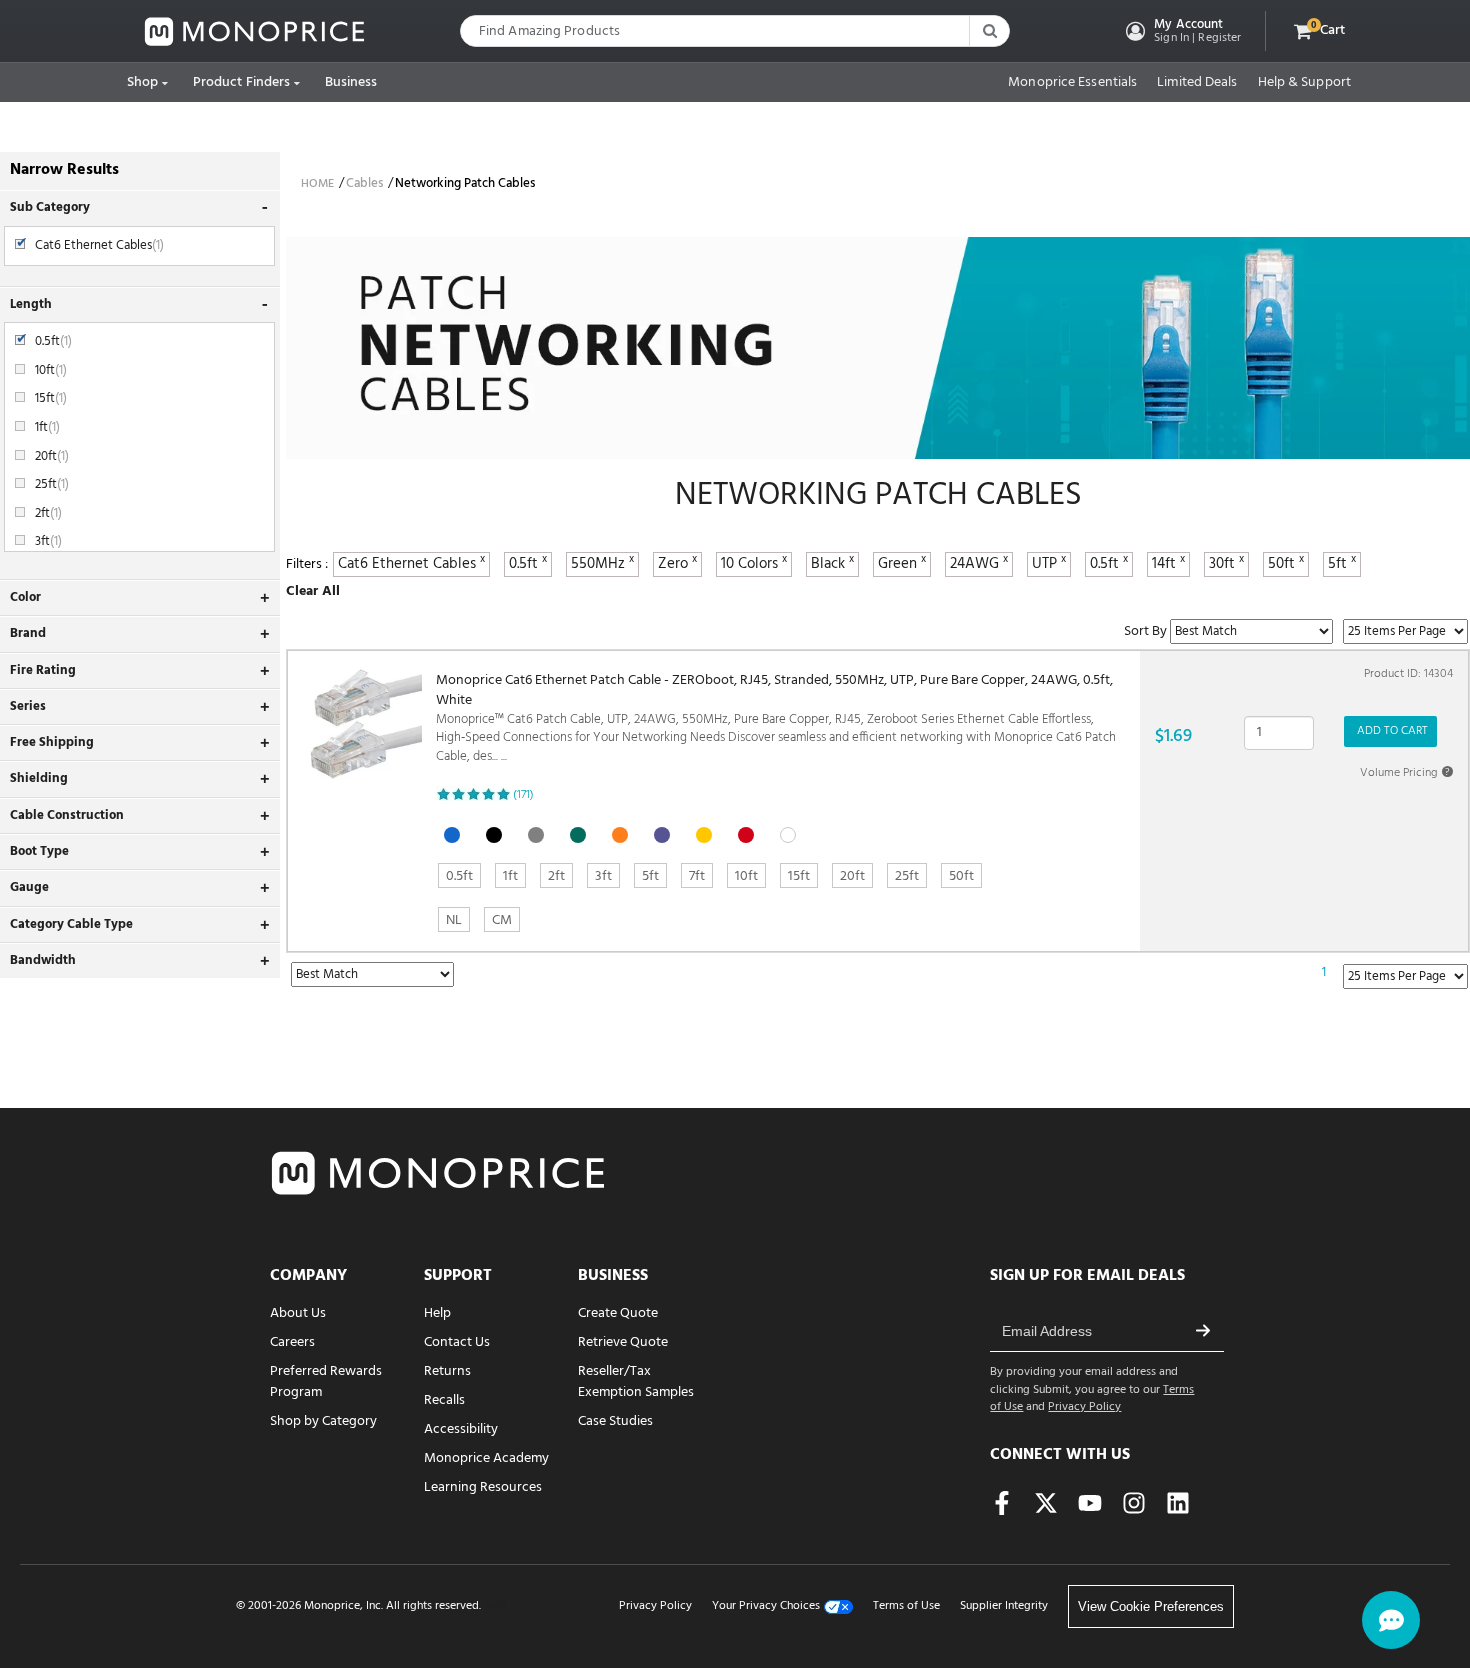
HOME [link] (317, 184)
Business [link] (351, 82)
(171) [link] (523, 795)
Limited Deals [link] (1197, 83)
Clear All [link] (313, 591)
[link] (255, 31)
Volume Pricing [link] (1405, 773)
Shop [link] (142, 82)
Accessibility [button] (461, 1429)
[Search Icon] (989, 31)
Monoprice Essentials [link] (1072, 83)
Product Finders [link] (242, 82)
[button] (1181, 31)
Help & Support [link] (1304, 83)
